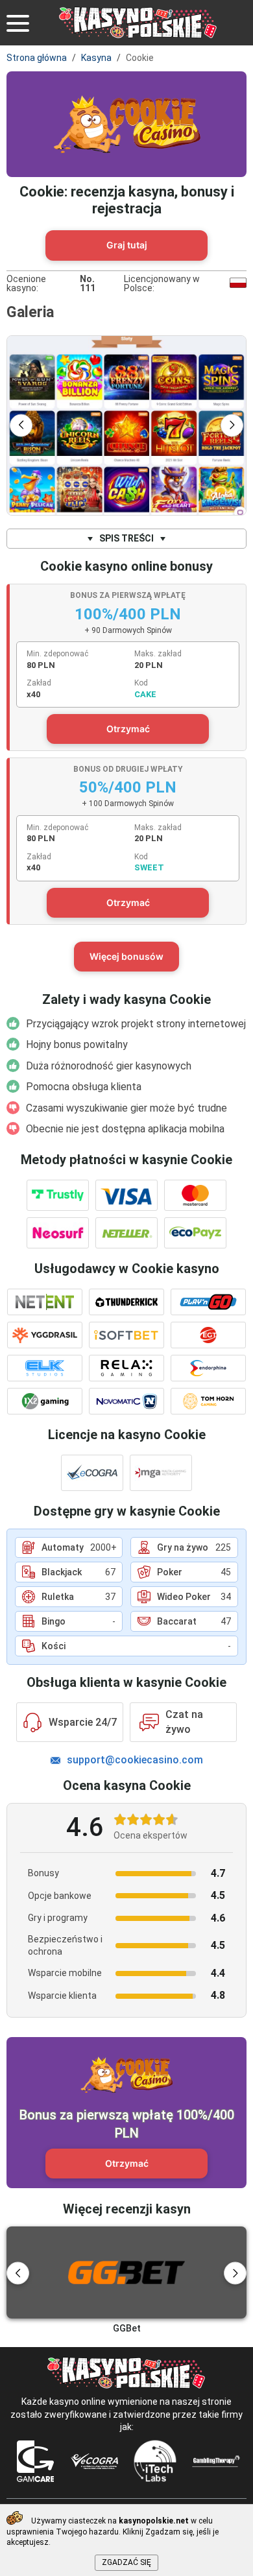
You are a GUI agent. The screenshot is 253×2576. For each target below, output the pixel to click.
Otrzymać (128, 729)
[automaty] (126, 425)
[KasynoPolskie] (138, 23)
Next (232, 425)
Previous (21, 425)
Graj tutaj (127, 245)
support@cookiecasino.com (135, 1760)
